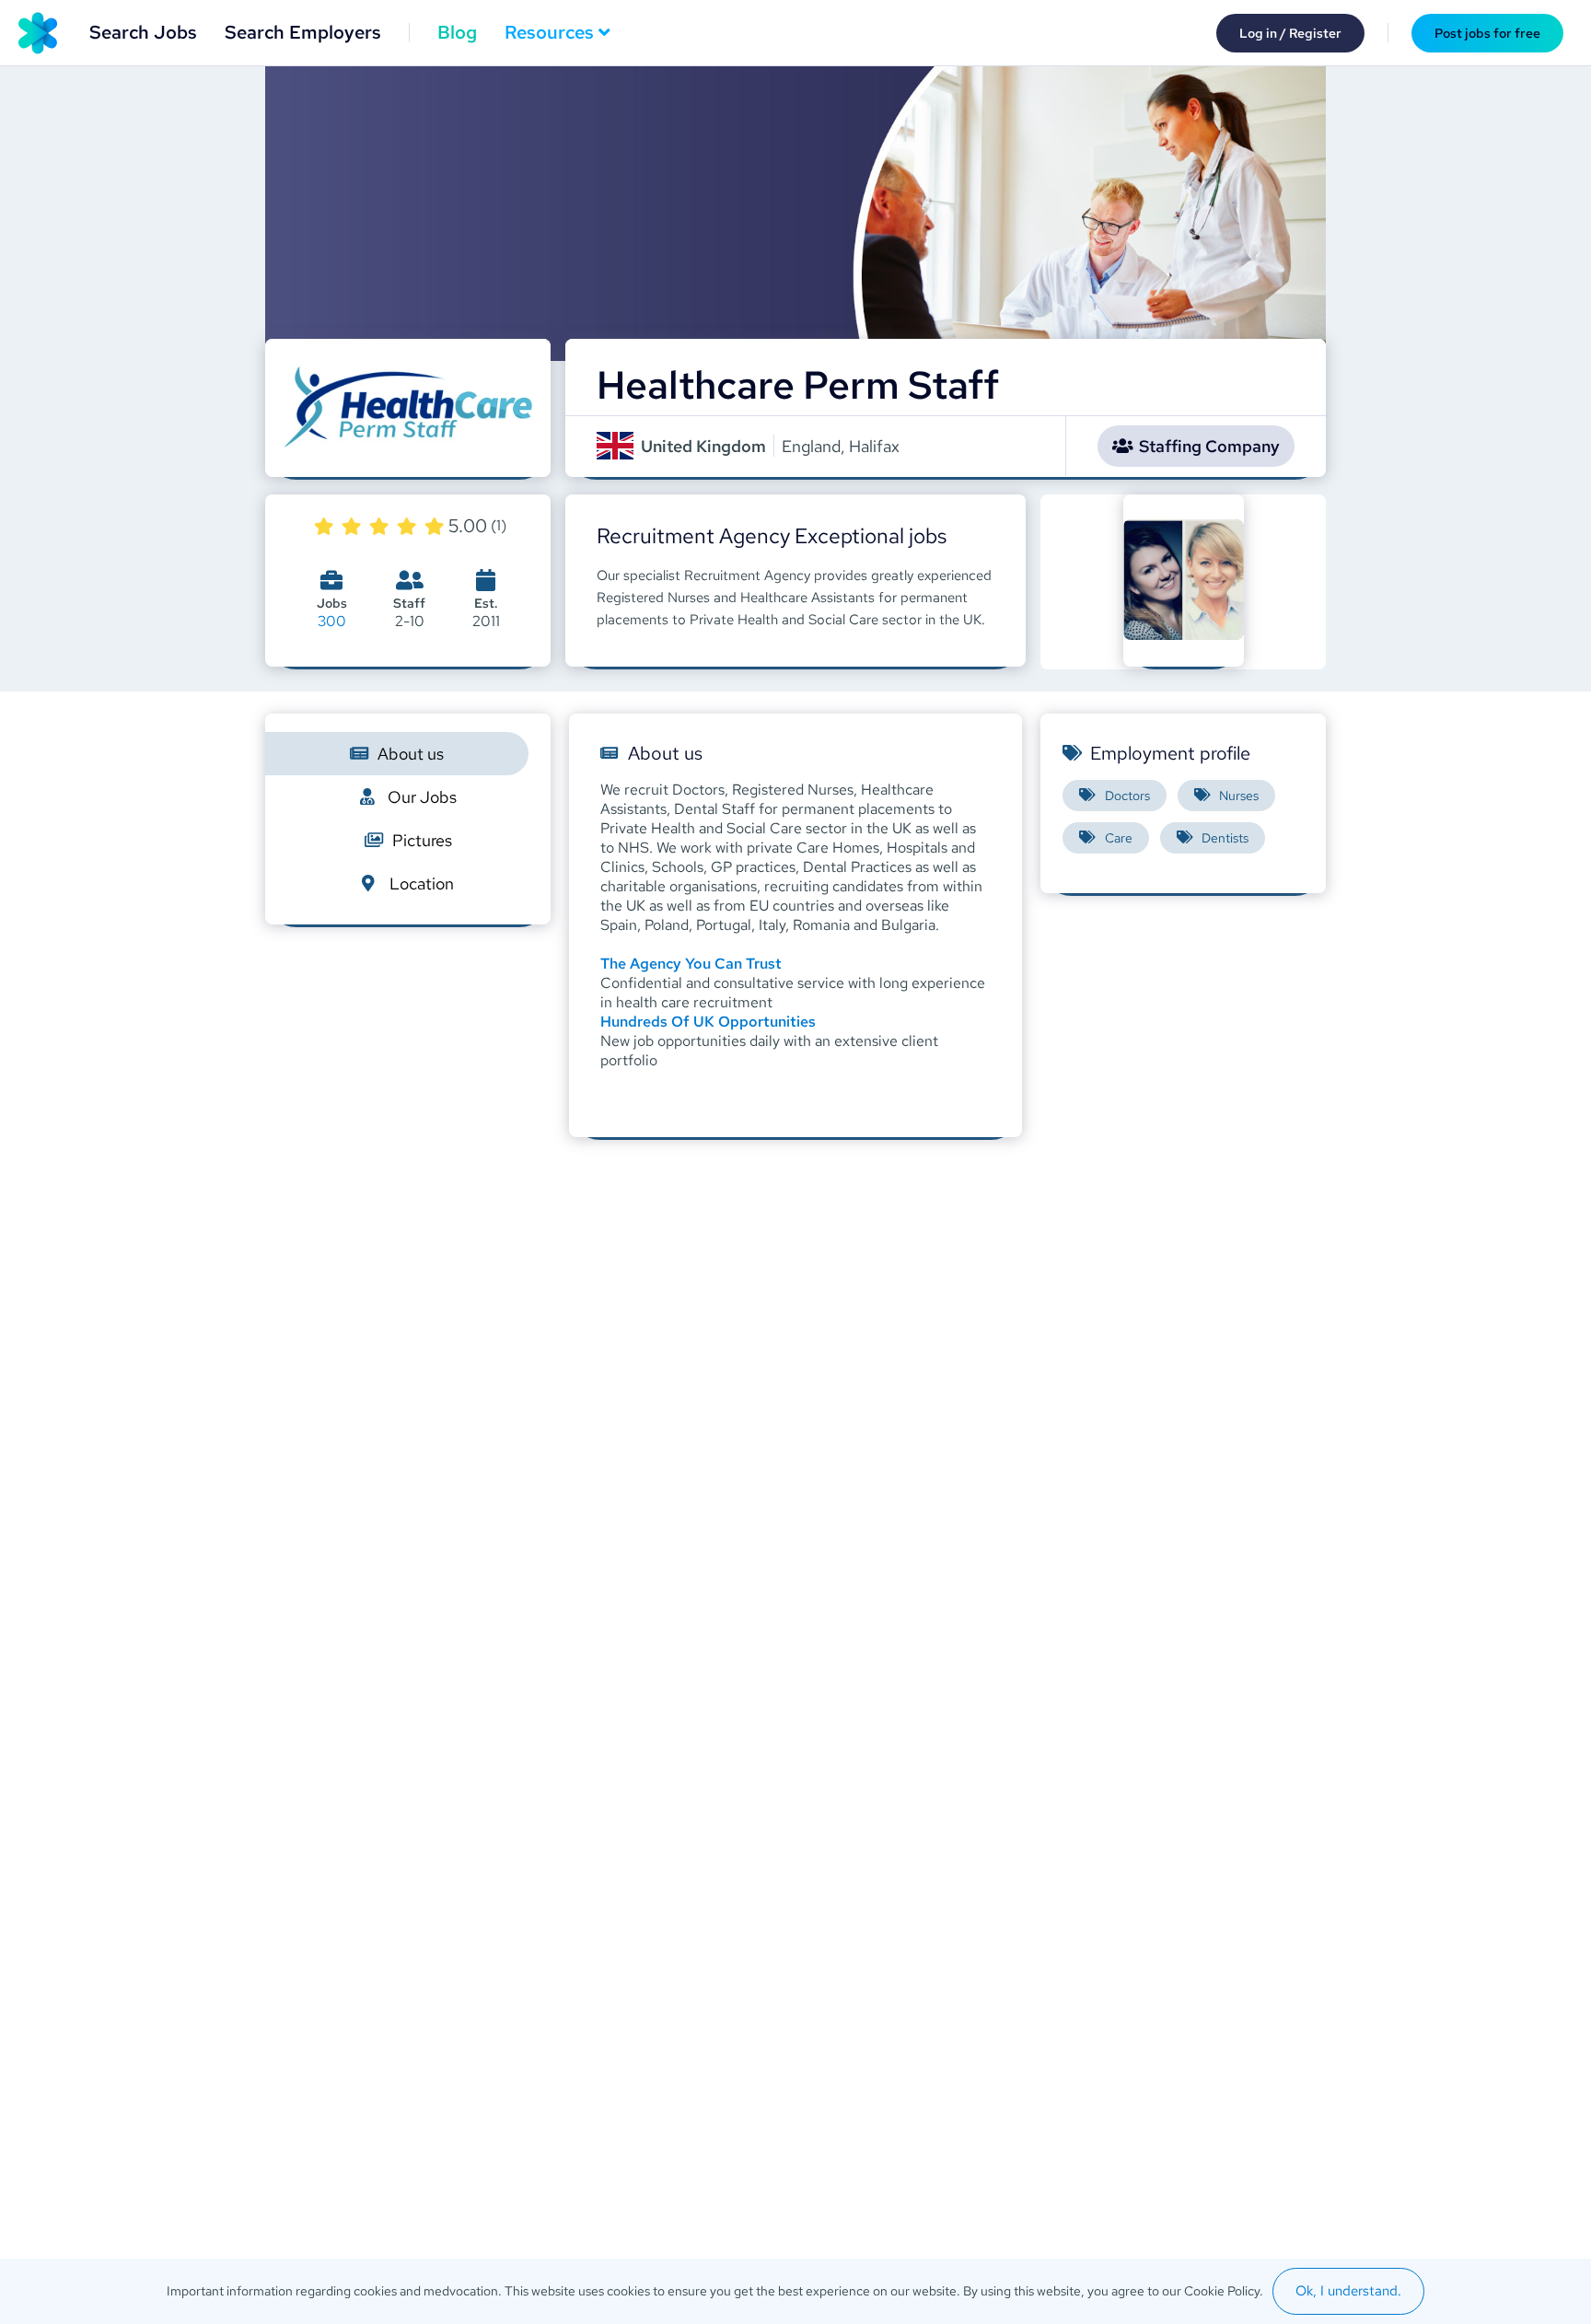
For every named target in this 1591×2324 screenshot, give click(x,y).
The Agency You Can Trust (691, 964)
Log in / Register (1290, 33)
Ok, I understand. (1348, 2291)
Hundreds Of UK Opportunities (708, 1022)
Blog (457, 32)
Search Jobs (143, 32)
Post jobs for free (1487, 33)
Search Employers (303, 32)
